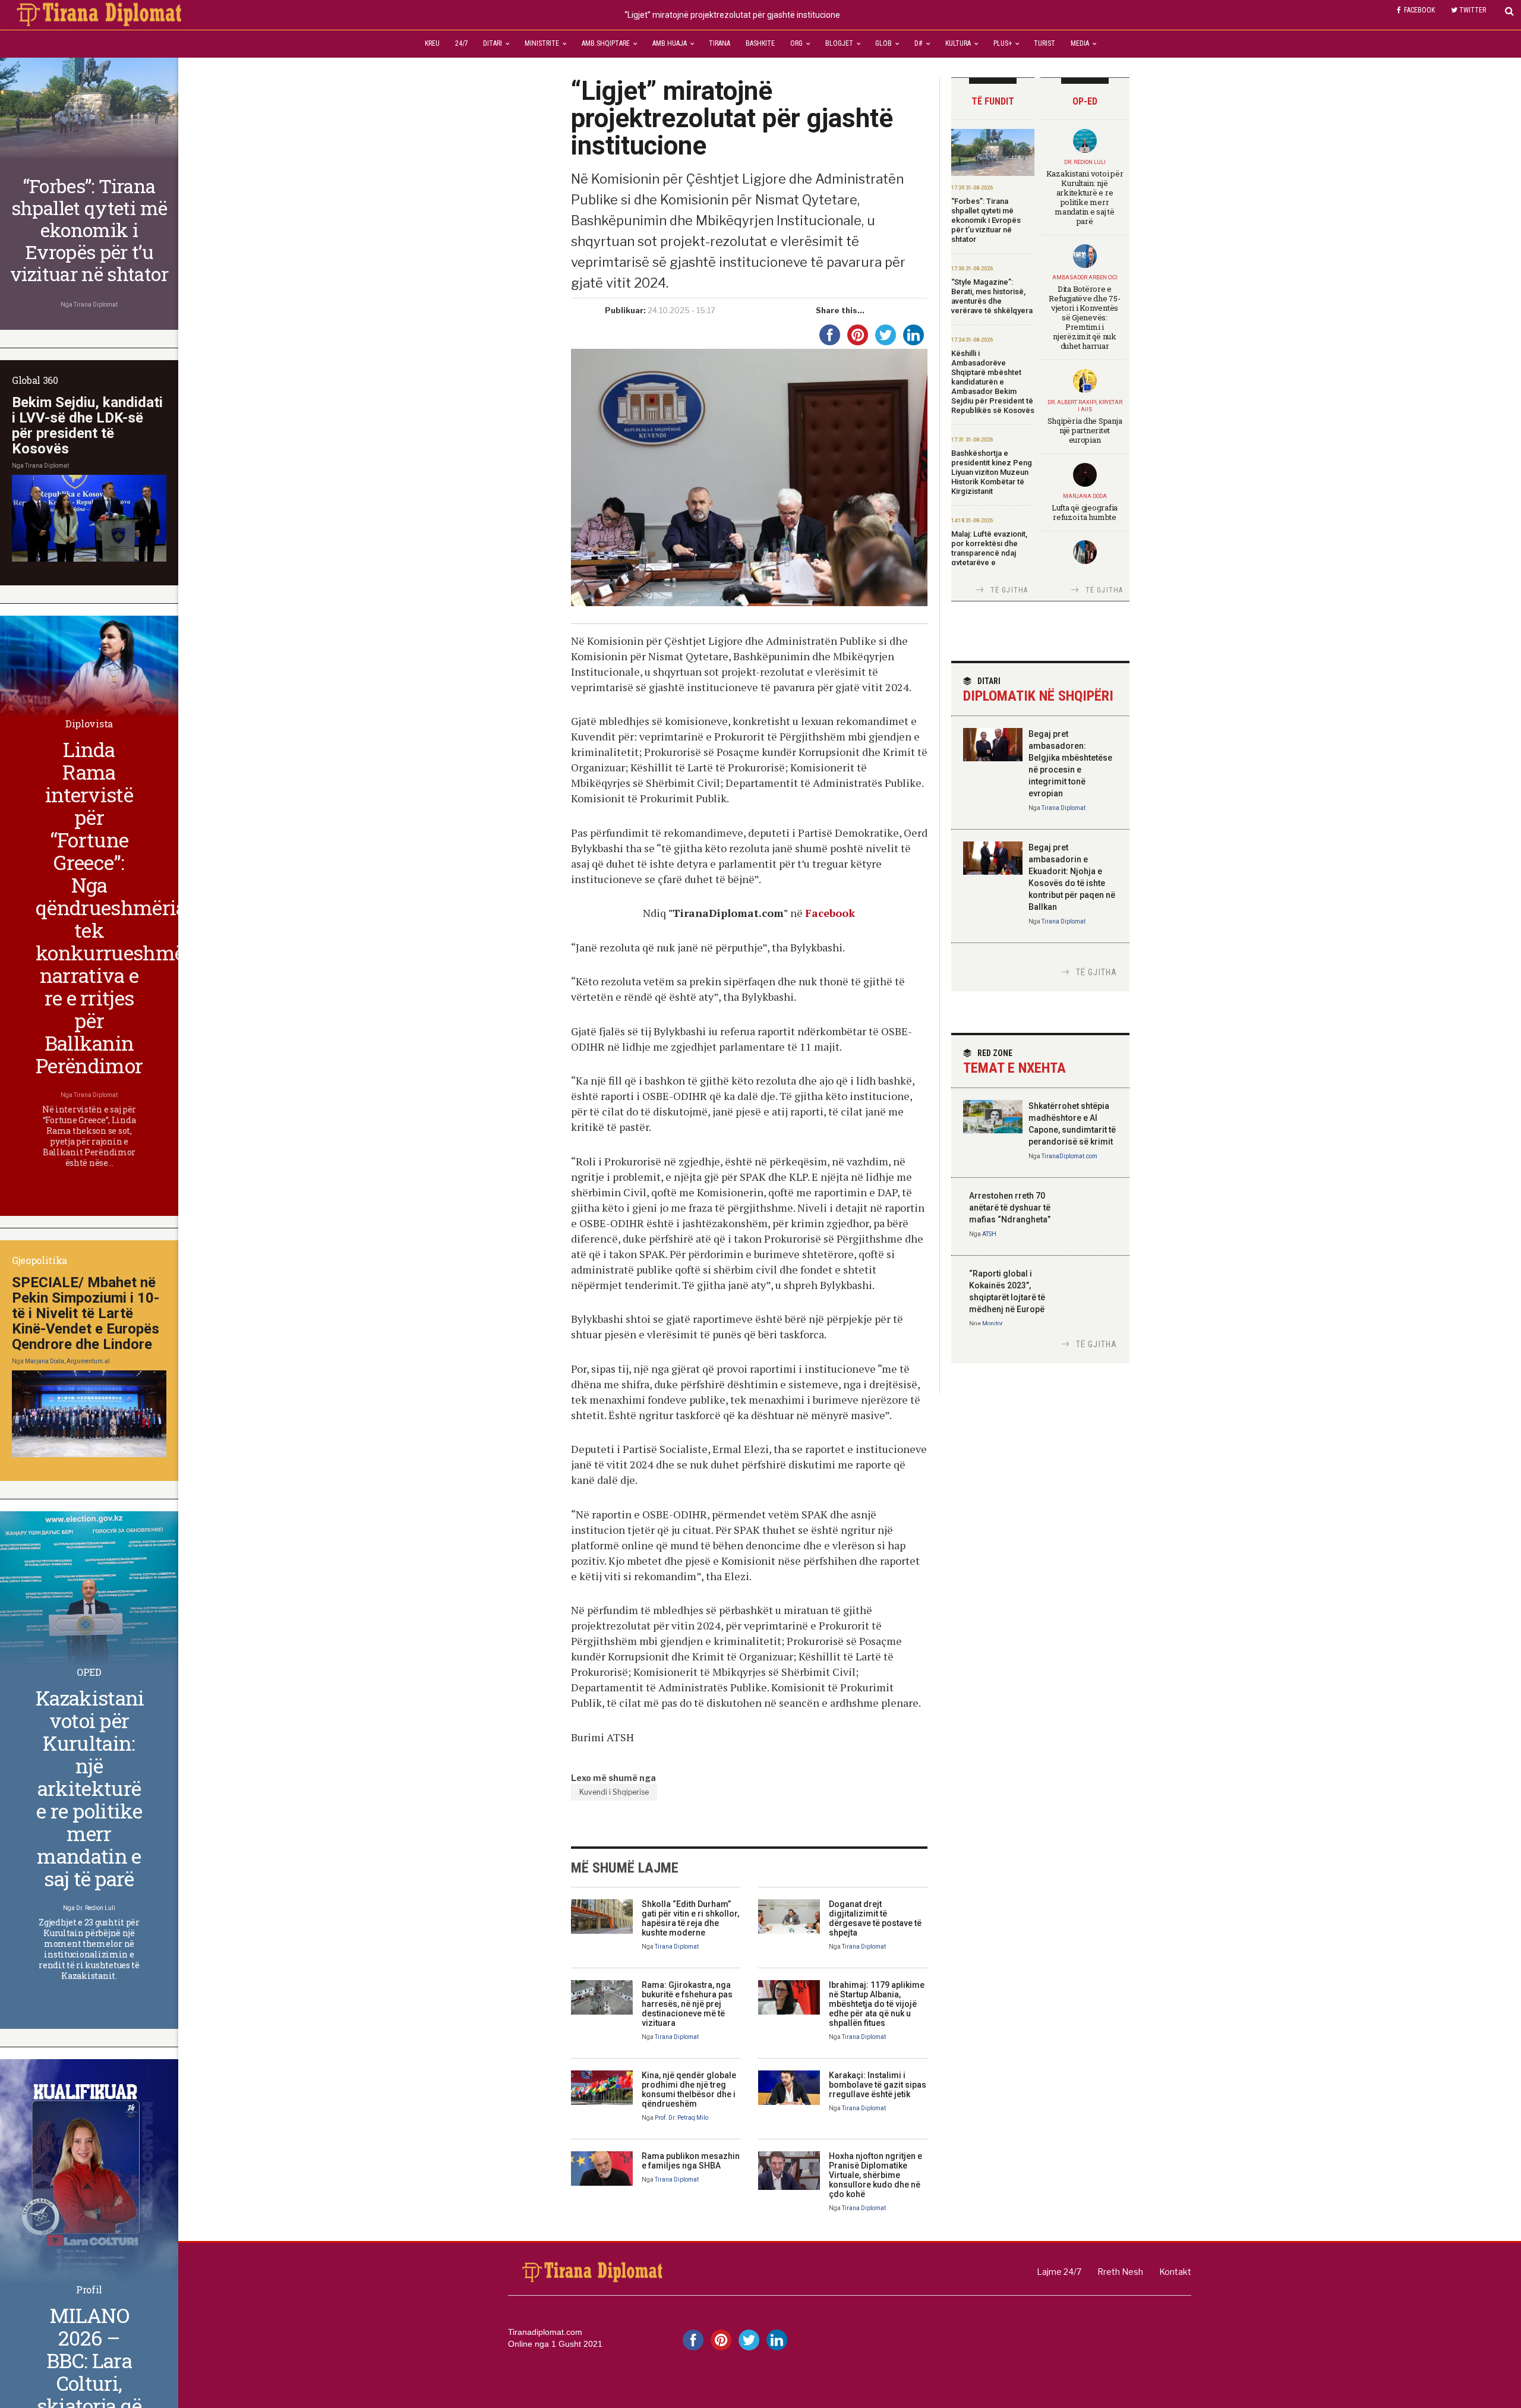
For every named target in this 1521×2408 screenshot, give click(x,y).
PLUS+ (1003, 43)
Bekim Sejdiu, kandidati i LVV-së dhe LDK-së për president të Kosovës (87, 426)
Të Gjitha (1009, 590)
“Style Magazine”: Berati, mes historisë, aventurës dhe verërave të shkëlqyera (992, 296)
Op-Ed (1085, 101)
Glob (883, 43)
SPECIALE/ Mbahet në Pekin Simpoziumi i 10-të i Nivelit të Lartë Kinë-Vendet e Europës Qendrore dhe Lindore (86, 1313)
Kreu (432, 43)
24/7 (462, 43)
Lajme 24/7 (1059, 2272)
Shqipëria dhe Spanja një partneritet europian (1085, 430)
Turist (1044, 43)
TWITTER (1473, 10)
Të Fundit (993, 101)
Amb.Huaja (670, 43)
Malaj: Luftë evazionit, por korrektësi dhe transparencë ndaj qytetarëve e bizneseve (989, 553)
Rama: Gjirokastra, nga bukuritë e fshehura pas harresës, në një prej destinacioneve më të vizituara (687, 2004)
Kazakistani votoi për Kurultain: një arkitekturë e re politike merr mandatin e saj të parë (1085, 197)
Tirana (720, 43)
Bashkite (760, 43)
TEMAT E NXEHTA (1014, 1062)
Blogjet (839, 43)
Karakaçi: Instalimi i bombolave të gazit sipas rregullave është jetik (878, 2085)
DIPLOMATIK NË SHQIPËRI (1038, 690)
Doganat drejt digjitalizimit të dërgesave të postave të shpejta (875, 1918)
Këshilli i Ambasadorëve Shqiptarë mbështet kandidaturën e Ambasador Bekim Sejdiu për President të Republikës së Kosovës (993, 382)
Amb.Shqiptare (606, 43)
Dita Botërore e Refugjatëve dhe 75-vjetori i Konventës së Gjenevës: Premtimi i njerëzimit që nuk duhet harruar (1084, 317)
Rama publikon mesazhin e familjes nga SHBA (691, 2161)
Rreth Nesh (1120, 2272)
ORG (796, 43)
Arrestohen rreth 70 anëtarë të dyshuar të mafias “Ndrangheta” (1010, 1208)
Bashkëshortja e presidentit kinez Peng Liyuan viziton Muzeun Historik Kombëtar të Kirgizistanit (992, 472)
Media (1080, 43)
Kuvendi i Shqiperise (614, 1792)
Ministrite (542, 43)
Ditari (493, 43)
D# (919, 43)
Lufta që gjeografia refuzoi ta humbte (1085, 512)
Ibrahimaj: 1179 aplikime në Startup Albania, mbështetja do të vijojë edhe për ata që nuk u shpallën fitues (877, 2004)
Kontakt (1175, 2272)
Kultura (958, 43)
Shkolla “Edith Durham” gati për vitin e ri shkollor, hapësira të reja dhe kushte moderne (690, 1918)
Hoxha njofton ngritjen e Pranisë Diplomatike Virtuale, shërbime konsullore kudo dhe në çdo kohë (875, 2175)
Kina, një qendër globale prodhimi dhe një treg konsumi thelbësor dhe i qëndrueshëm (689, 2089)
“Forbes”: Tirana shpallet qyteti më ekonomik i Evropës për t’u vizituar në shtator (986, 220)
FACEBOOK (1419, 10)
